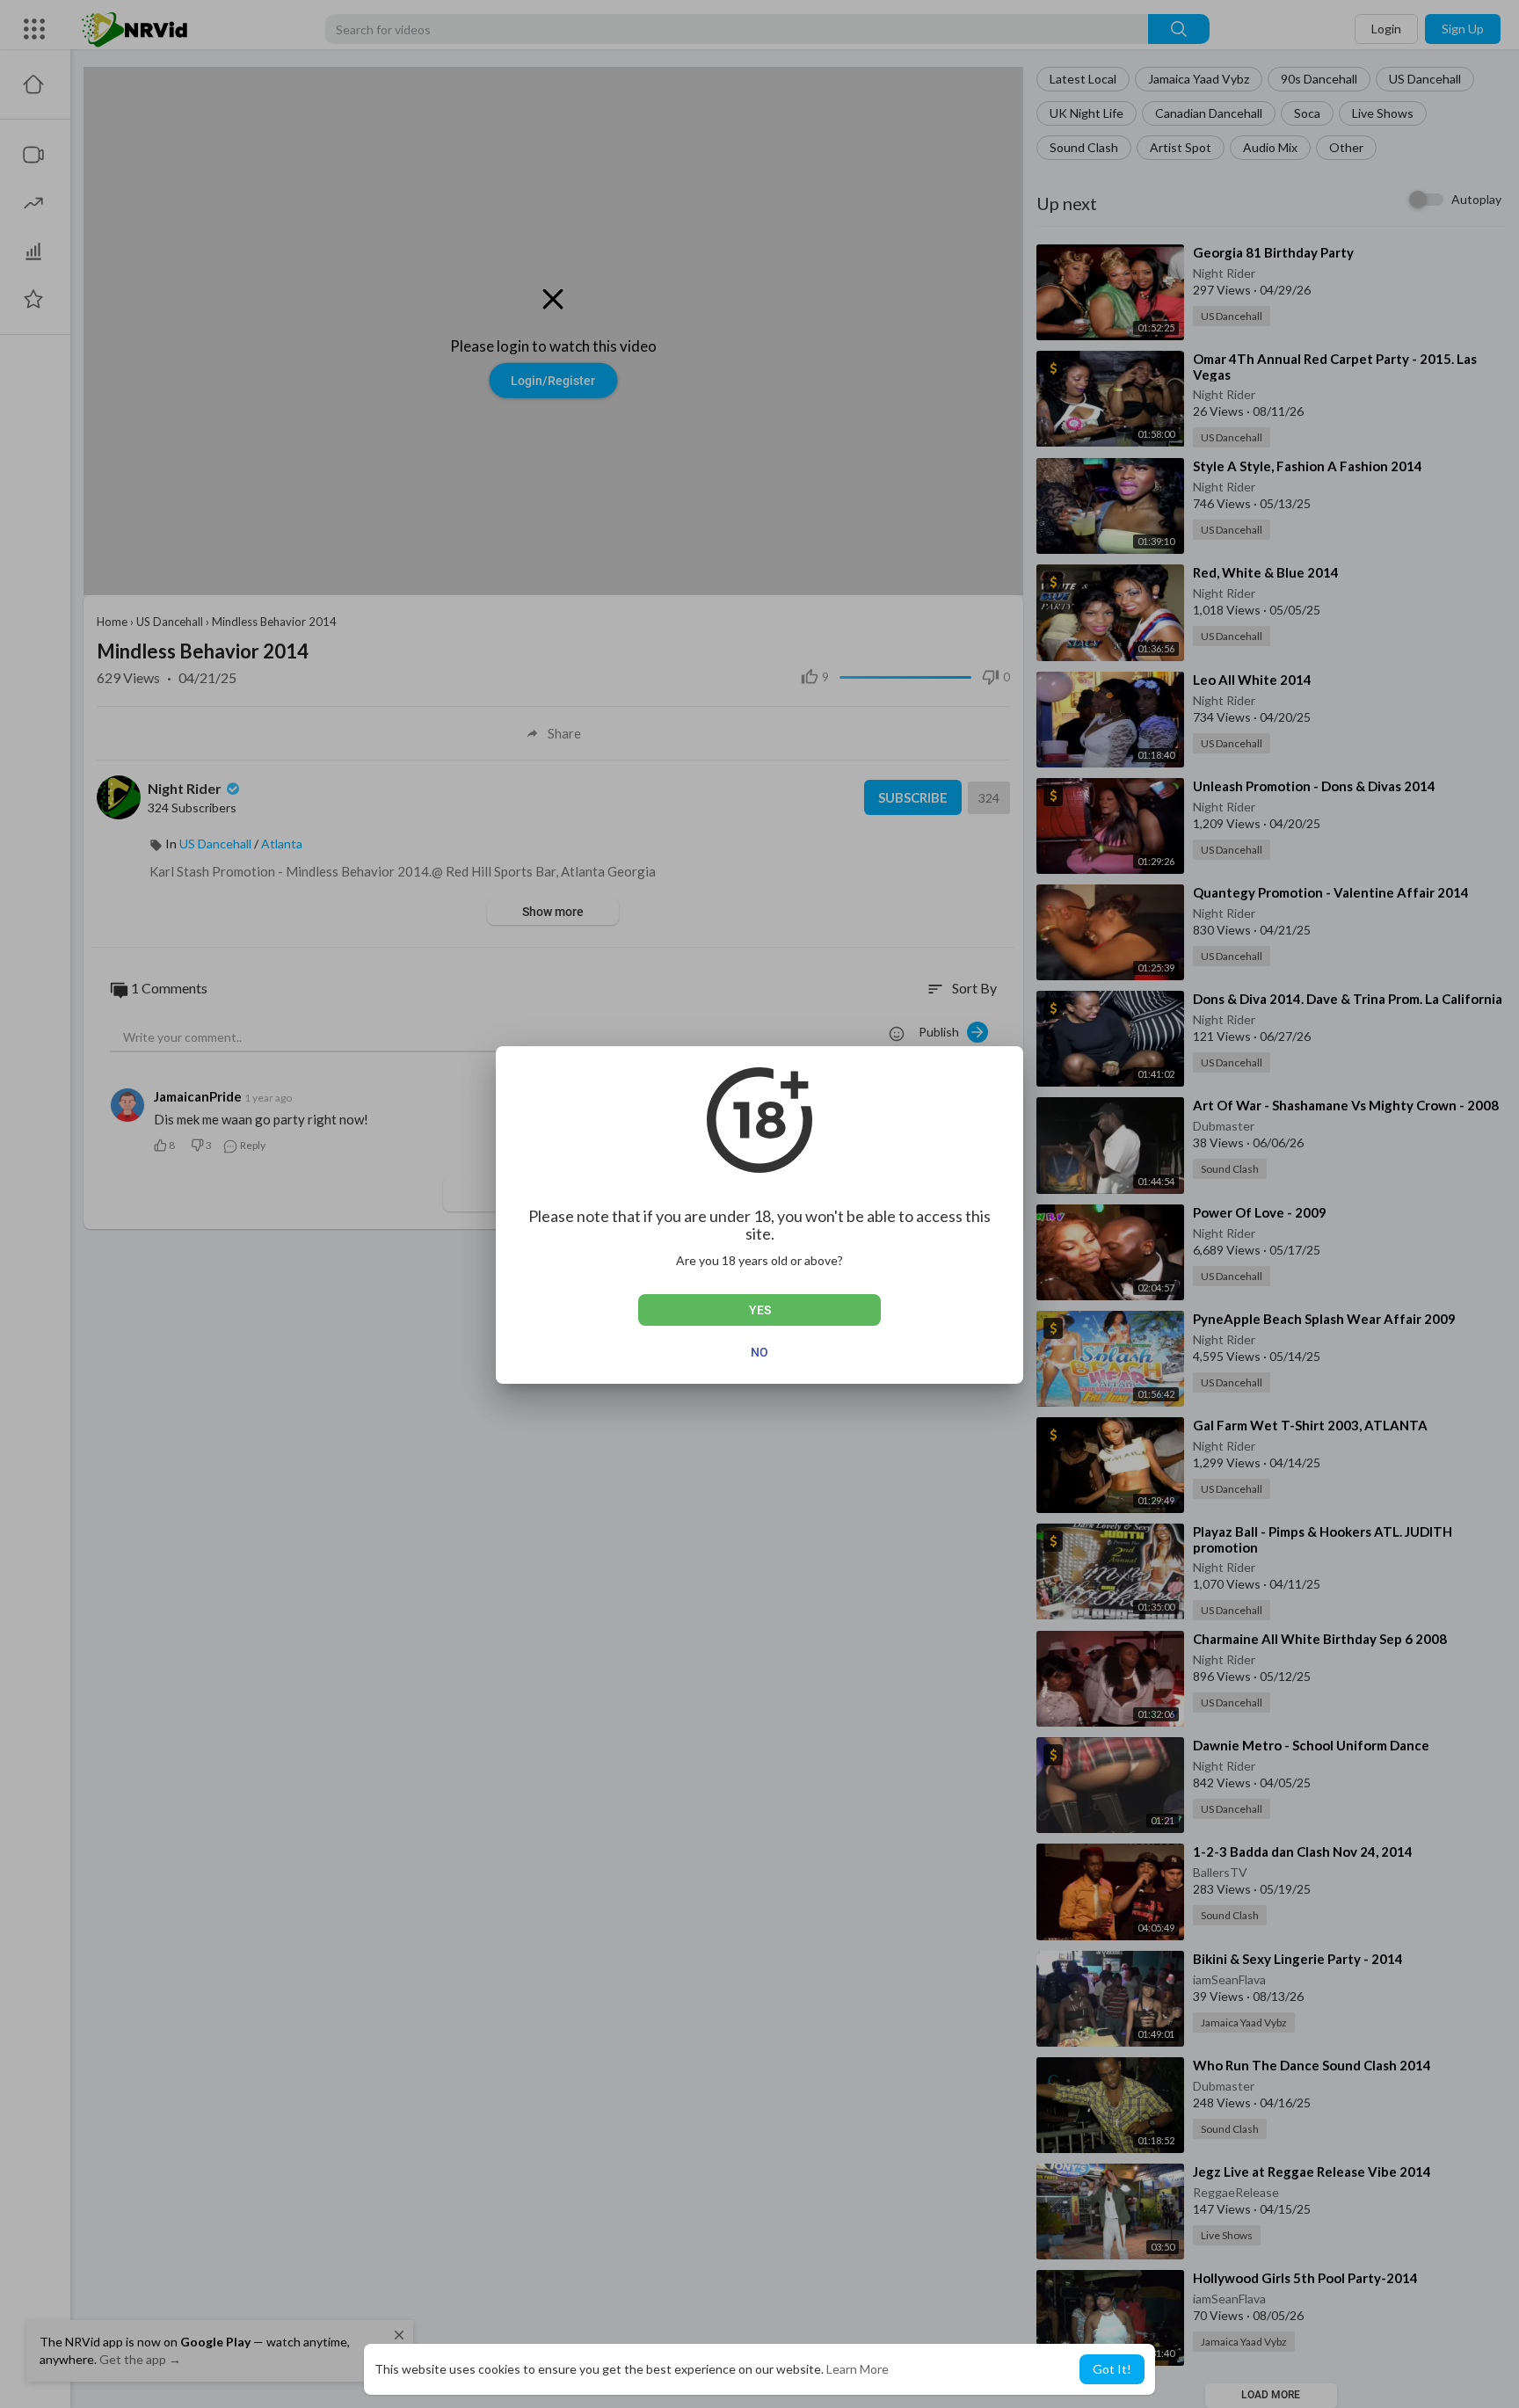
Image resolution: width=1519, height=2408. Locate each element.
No (759, 1352)
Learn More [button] (858, 2369)
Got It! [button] (1112, 2369)
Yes (760, 1310)
